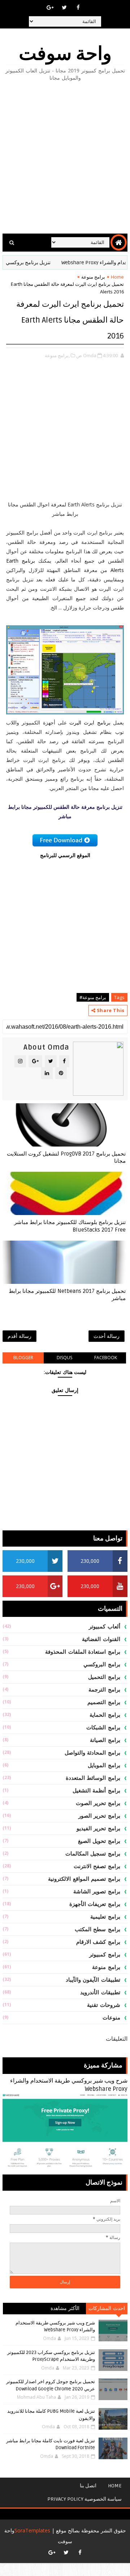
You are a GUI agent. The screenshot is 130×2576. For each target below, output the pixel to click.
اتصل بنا (88, 2486)
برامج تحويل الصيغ (99, 1841)
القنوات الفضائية (101, 1639)
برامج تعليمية (105, 1917)
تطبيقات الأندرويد (100, 1992)
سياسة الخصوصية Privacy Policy (84, 2499)
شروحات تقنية (104, 2005)
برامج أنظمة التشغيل (96, 1791)
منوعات (111, 2018)
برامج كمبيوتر (105, 1955)
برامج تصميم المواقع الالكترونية (84, 1879)
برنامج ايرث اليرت (90, 722)
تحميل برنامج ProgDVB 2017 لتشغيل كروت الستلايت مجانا (66, 1157)
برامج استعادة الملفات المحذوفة (83, 1652)
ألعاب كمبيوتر (105, 1627)
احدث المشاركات (107, 2308)
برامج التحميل (104, 1677)
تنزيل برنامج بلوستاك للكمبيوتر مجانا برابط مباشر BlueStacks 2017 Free (70, 1226)
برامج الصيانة (105, 1740)
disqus (64, 1358)
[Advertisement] (65, 158)
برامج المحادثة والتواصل (92, 1753)
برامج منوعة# (93, 997)
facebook (106, 1358)
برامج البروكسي (102, 1664)
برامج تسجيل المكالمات (93, 1854)
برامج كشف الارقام (98, 1942)
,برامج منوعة (57, 355)
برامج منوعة (93, 277)
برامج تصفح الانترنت (97, 1866)
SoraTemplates (32, 2530)
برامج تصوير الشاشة (97, 1892)
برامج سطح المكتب (97, 1929)
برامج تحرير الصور (99, 1816)
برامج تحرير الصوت (98, 1803)
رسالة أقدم (19, 1336)
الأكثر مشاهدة (65, 2308)
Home (117, 277)
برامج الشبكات (103, 1728)
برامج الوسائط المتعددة (93, 1778)
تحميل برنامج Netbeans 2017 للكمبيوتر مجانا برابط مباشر (67, 1295)
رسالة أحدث (107, 1336)
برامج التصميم (104, 1702)
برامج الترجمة (104, 1690)
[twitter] (64, 7)
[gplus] (50, 7)
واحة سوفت (65, 54)
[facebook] (78, 7)
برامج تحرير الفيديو (98, 1828)
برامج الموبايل (104, 1765)
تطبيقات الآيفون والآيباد (93, 1980)
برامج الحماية (105, 1715)
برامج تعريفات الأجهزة (95, 1904)
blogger (23, 1358)
